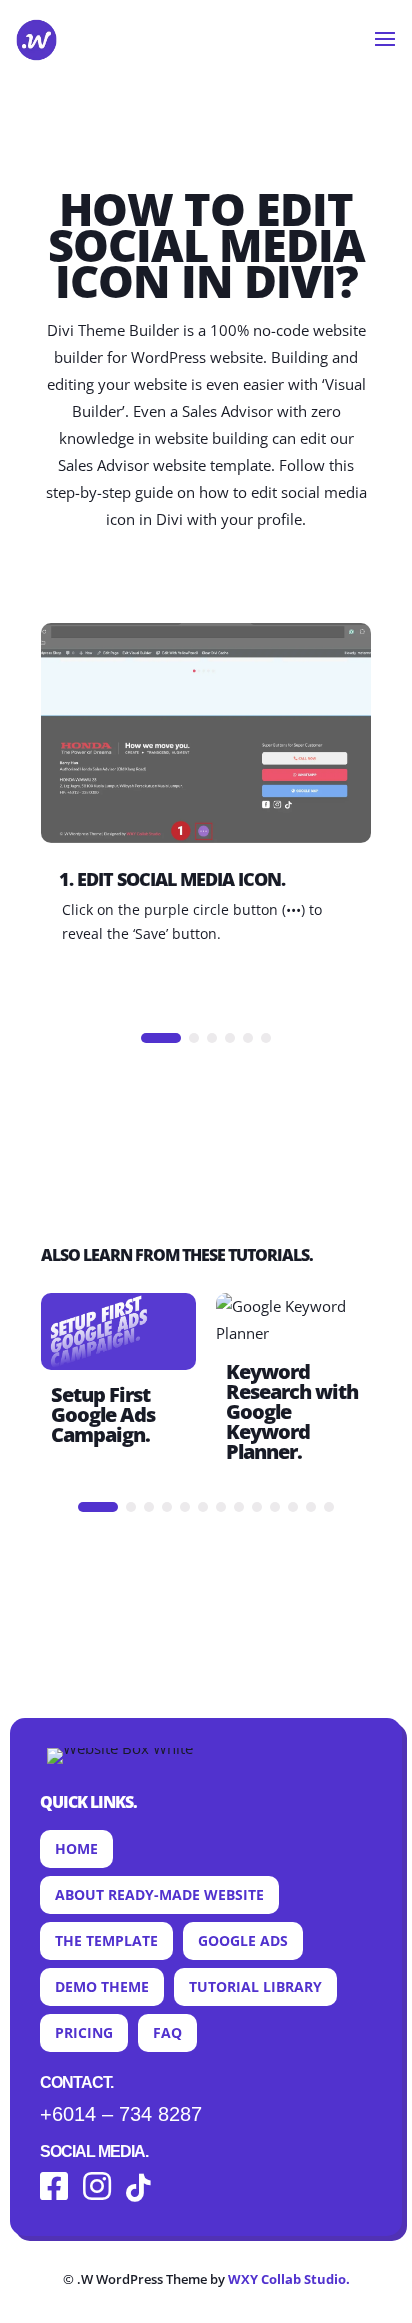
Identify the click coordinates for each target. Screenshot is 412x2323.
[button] (161, 1038)
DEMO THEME (102, 1986)
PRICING (84, 2032)
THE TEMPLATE (106, 1940)
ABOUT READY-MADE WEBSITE (159, 1894)
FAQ (167, 2032)
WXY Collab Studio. (289, 2279)
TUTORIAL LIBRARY (255, 1986)
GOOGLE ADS (243, 1940)
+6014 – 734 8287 (121, 2114)
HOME (76, 1848)
